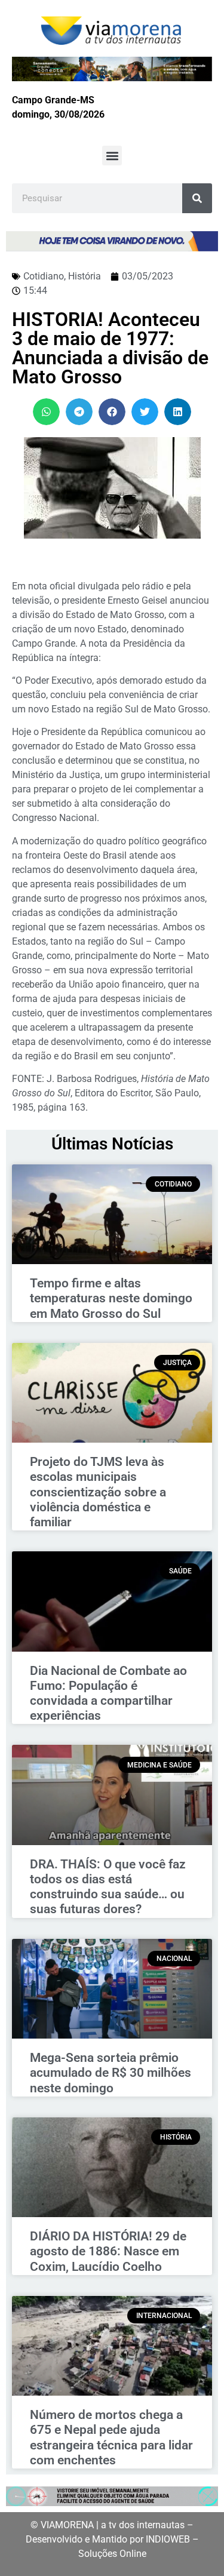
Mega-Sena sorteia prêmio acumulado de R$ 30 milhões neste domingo (111, 2073)
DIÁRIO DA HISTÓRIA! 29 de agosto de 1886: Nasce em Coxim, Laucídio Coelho (108, 2251)
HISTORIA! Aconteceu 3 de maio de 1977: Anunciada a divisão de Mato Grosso (110, 348)
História (85, 276)
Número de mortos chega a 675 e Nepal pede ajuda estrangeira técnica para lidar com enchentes (111, 2437)
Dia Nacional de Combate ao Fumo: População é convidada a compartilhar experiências (108, 1693)
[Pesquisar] (197, 198)
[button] (112, 156)
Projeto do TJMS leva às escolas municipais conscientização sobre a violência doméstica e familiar (98, 1492)
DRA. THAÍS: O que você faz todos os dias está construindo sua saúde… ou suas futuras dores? (108, 1887)
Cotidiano (44, 276)
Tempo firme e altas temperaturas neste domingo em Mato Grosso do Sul (111, 1298)
